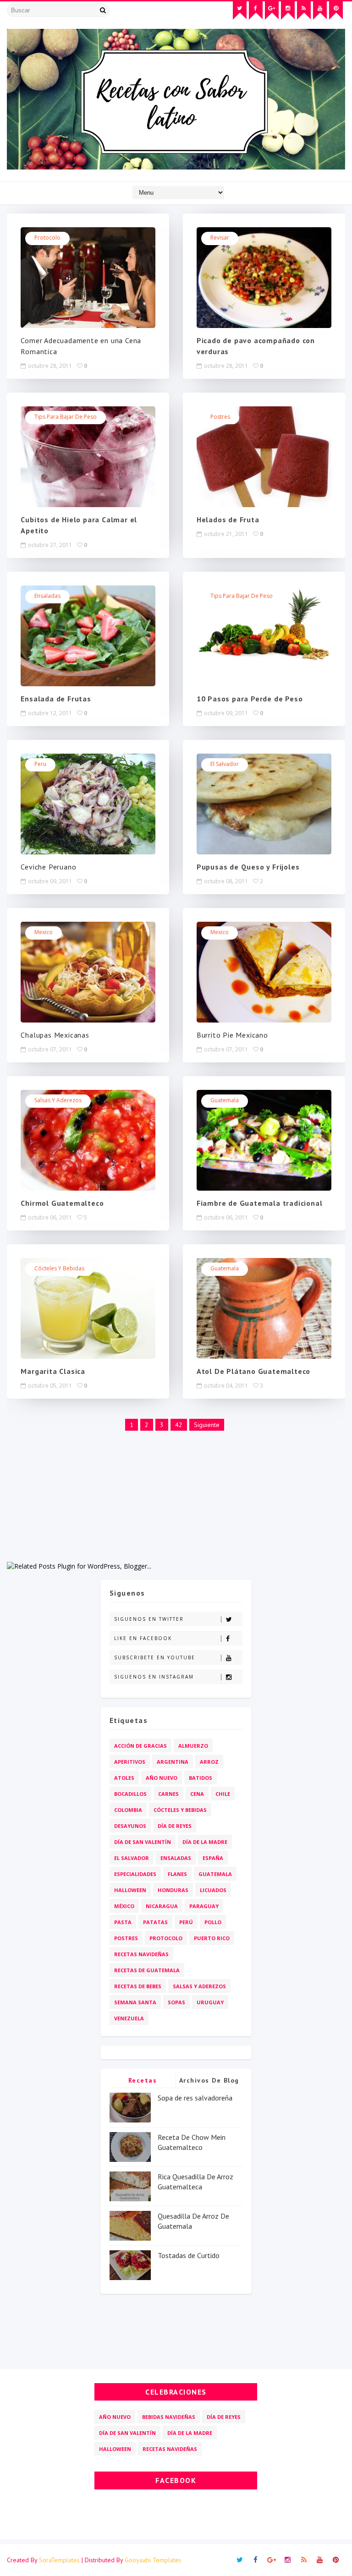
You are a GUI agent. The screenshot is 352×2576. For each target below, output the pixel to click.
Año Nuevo (162, 1778)
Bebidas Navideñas (169, 2417)
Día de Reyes (175, 1826)
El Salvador (225, 764)
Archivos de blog (209, 2080)
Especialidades (135, 1874)
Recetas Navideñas (141, 1954)
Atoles (124, 1778)
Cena (197, 1794)
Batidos (201, 1778)
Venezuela (129, 2018)
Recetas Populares (143, 2082)
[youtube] (320, 11)
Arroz (209, 1762)
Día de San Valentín (143, 1842)
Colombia (128, 1810)
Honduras (173, 1890)
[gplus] (272, 11)
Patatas (155, 1922)
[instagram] (288, 11)
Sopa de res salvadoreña (195, 2098)
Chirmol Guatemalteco (62, 1203)
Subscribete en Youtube (155, 1657)
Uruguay (210, 2002)
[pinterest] (336, 11)
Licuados (213, 1890)
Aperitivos (130, 1762)
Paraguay (204, 1906)
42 (179, 1425)
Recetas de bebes (138, 1986)
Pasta (123, 1922)
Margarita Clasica (53, 1371)
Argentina (173, 1762)
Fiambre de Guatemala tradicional (260, 1203)
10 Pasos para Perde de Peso (250, 699)
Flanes (177, 1874)
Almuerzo (193, 1746)
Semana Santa (135, 2002)
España (213, 1858)
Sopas (176, 2002)
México (124, 1906)
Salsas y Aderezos (58, 1100)
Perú (186, 1922)
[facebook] (256, 11)
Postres (220, 417)
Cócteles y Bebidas (59, 1268)
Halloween (130, 1890)
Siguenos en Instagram (154, 1677)
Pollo (213, 1922)
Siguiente (207, 1425)
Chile (223, 1794)
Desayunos (130, 1826)
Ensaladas (47, 596)
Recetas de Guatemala (147, 1970)
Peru (40, 764)
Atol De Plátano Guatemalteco (253, 1371)
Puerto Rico (212, 1938)
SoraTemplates (59, 2560)
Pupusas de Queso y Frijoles (248, 867)
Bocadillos (130, 1794)
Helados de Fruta (228, 520)
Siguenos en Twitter (149, 1619)
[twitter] (240, 11)
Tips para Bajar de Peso (66, 417)
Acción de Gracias (140, 1746)
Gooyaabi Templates (153, 2560)
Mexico (44, 932)
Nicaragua (162, 1906)
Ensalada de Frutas (56, 699)
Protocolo (47, 238)
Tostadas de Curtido (189, 2255)
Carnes (168, 1794)
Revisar (220, 238)
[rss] (304, 11)
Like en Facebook (143, 1638)
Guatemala (225, 1100)
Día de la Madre (205, 1842)
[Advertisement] (176, 1497)
